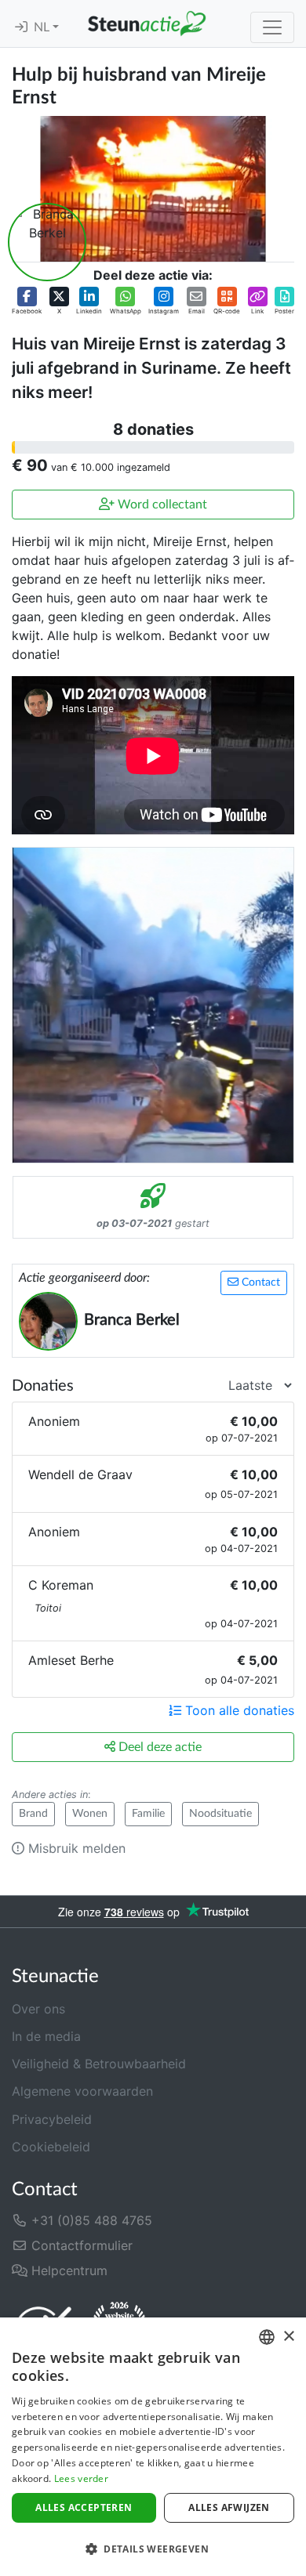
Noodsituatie (220, 1814)
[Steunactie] (147, 24)
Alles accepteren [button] (84, 2507)
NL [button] (43, 27)
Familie (148, 1814)
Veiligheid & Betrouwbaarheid (99, 2064)
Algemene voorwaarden (82, 2091)
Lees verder (81, 2478)
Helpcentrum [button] (67, 2270)
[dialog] (153, 2447)
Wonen (90, 1814)
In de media (46, 2036)
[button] (27, 301)
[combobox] (267, 2337)
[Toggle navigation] (272, 27)
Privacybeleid (52, 2119)
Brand (33, 1814)
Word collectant (161, 505)
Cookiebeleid (51, 2147)
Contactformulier (80, 2245)
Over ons (38, 2009)
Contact (259, 1283)
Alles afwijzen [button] (229, 2507)
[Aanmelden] (21, 27)
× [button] (288, 2337)
